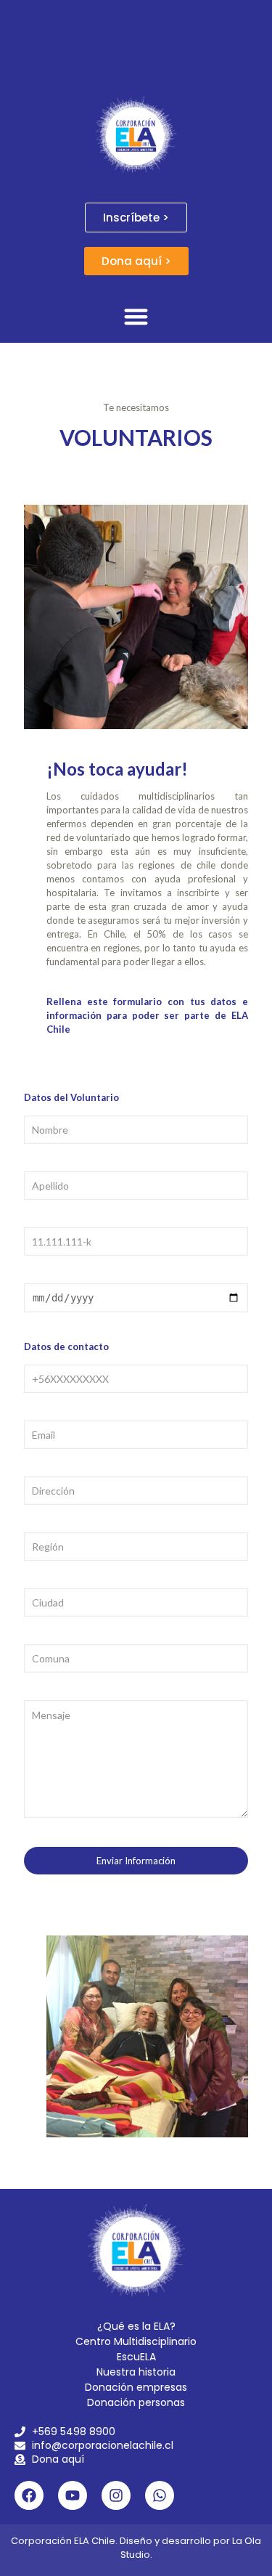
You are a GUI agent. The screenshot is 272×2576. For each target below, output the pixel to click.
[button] (136, 316)
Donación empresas (136, 2387)
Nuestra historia (136, 2372)
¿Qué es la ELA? (136, 2326)
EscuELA (136, 2357)
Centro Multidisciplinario (136, 2341)
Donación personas (136, 2402)
